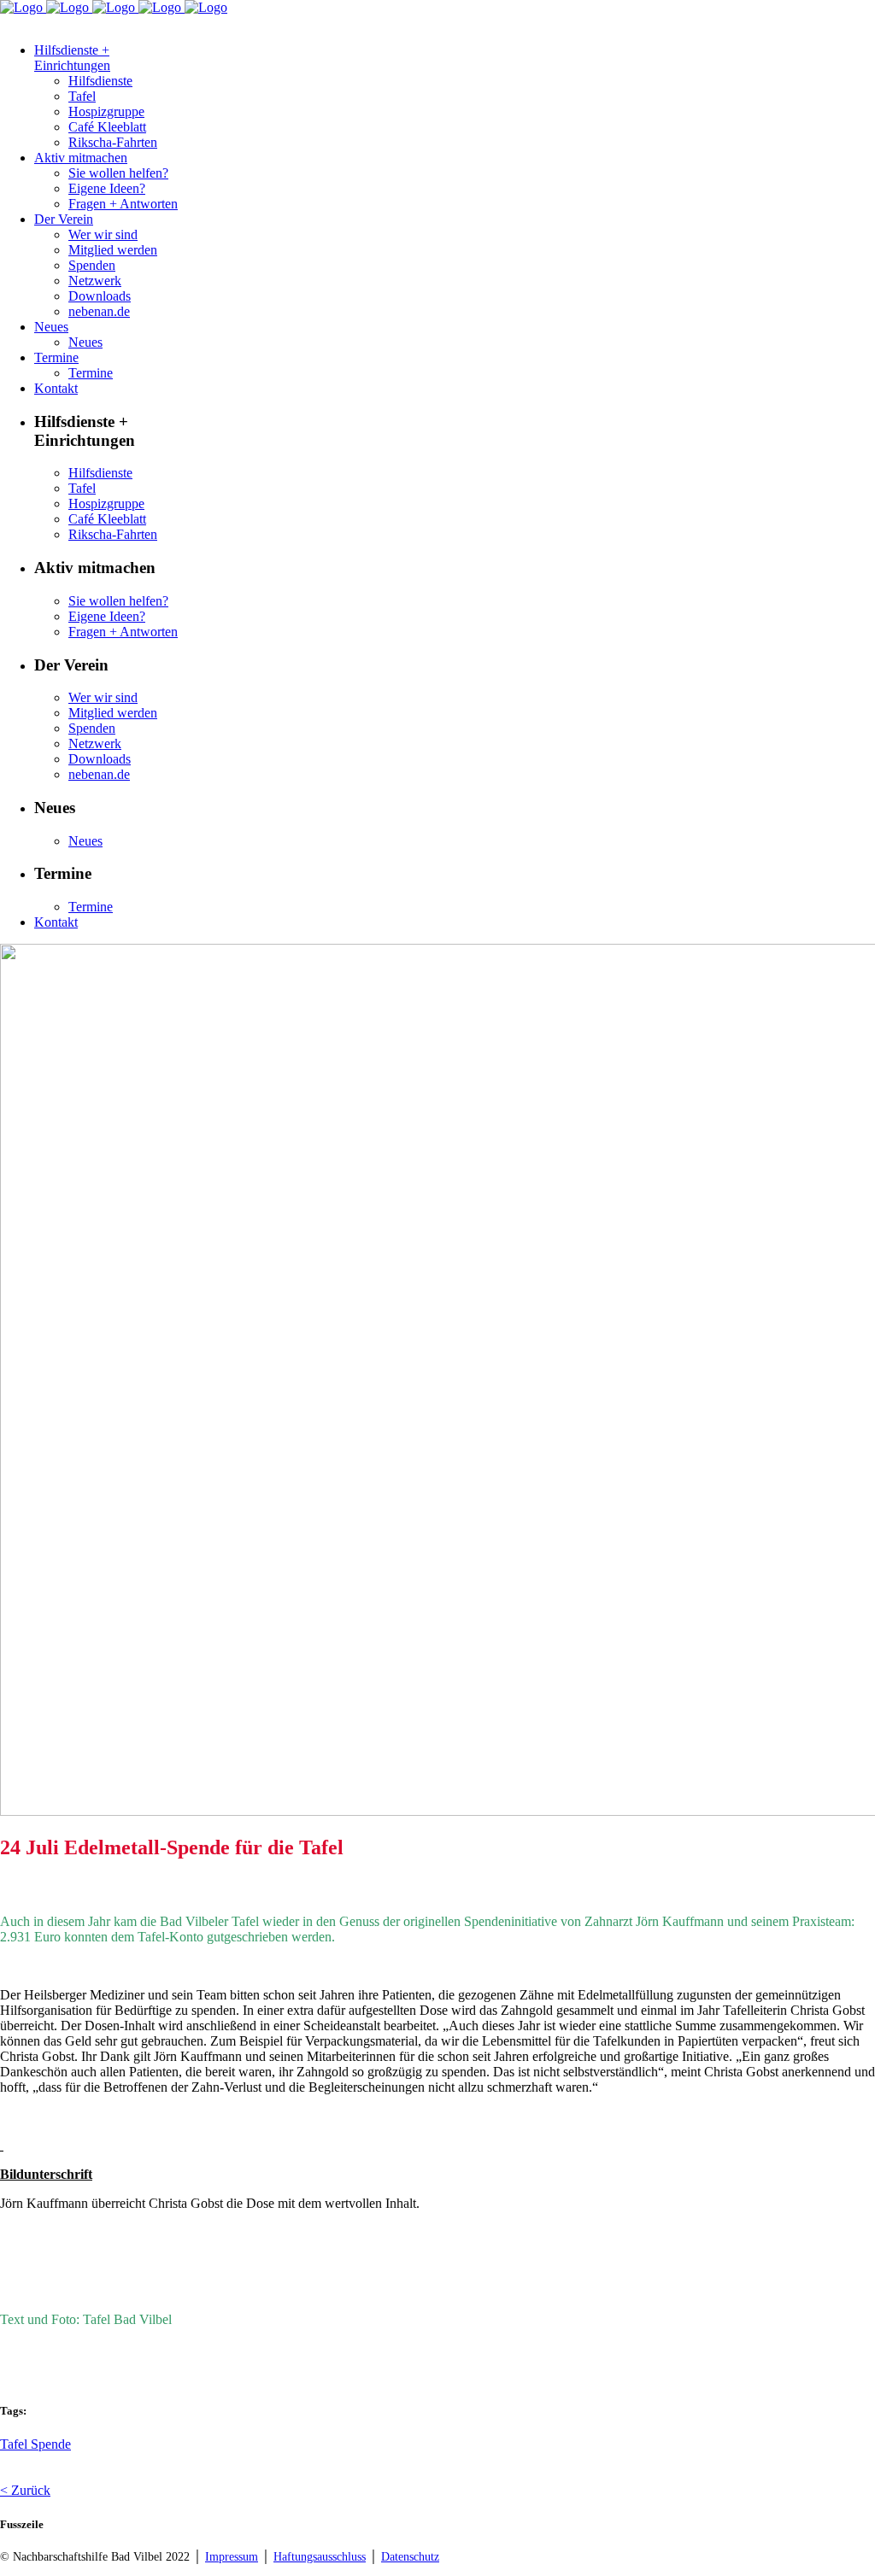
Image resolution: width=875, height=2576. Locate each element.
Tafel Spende (35, 2444)
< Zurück (25, 2490)
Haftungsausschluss (320, 2557)
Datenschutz (410, 2557)
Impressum (232, 2557)
